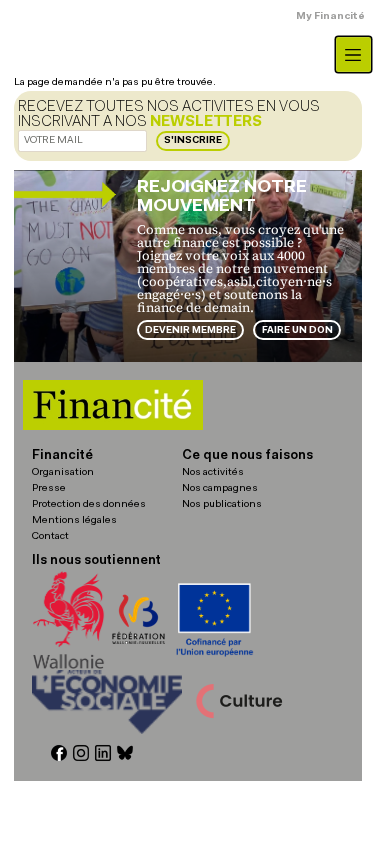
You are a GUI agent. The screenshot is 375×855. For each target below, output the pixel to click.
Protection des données (89, 504)
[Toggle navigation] (353, 54)
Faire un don (297, 330)
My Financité (330, 16)
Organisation (63, 472)
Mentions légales (74, 520)
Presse (49, 488)
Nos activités (213, 472)
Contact (50, 536)
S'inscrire (193, 140)
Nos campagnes (220, 488)
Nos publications (222, 504)
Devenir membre (190, 330)
